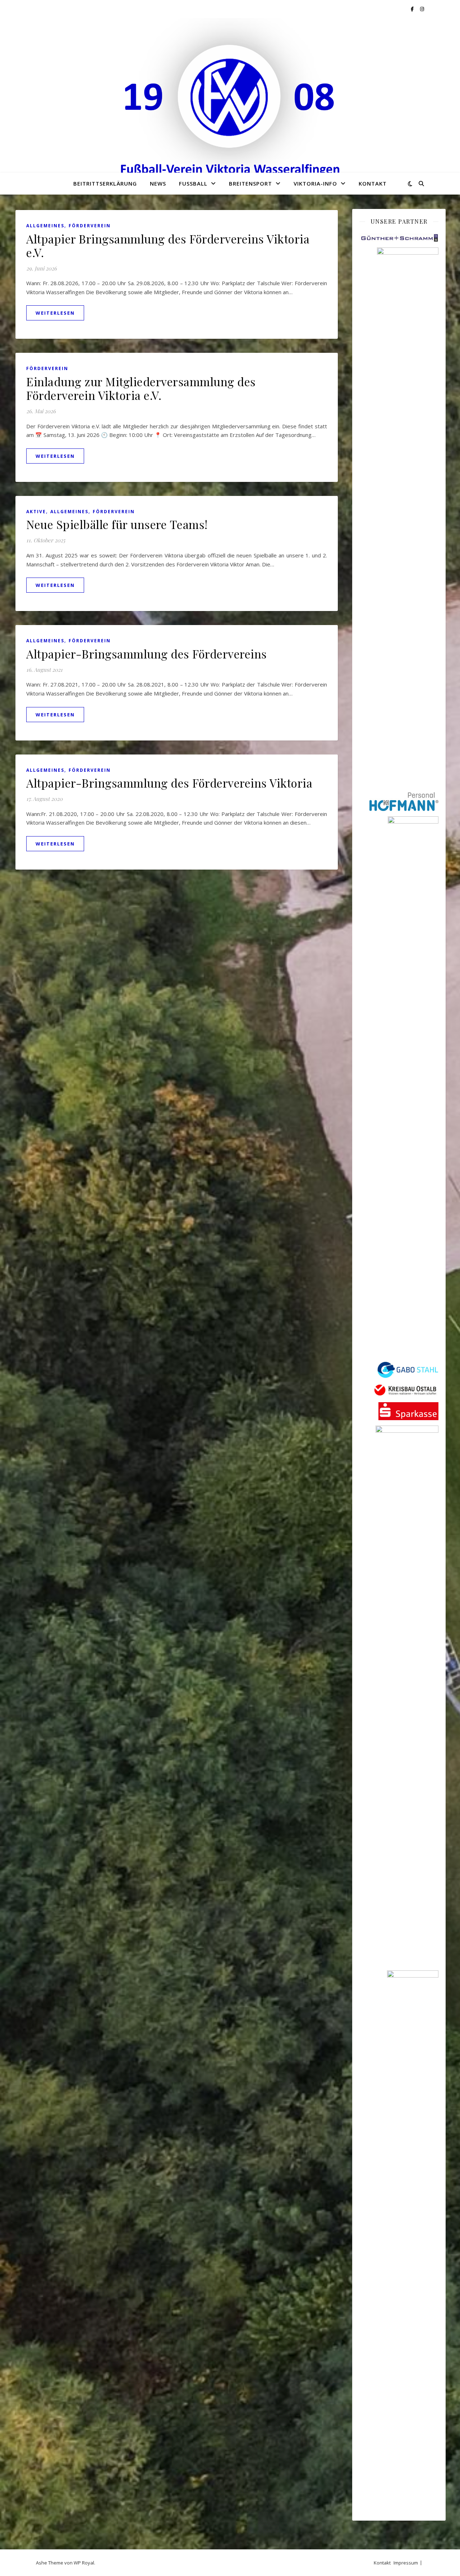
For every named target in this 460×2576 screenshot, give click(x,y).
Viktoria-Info (315, 183)
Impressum (406, 2563)
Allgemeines (45, 226)
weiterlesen (55, 313)
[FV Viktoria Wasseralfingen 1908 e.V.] (230, 103)
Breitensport (250, 183)
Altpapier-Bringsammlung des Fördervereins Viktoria (169, 783)
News (158, 183)
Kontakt (373, 183)
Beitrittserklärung (105, 183)
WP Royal (84, 2563)
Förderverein (90, 226)
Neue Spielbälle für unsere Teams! (117, 524)
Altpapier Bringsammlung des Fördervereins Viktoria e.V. (168, 245)
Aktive (36, 512)
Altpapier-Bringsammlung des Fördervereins (147, 654)
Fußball (193, 183)
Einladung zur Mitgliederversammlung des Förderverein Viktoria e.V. (141, 388)
